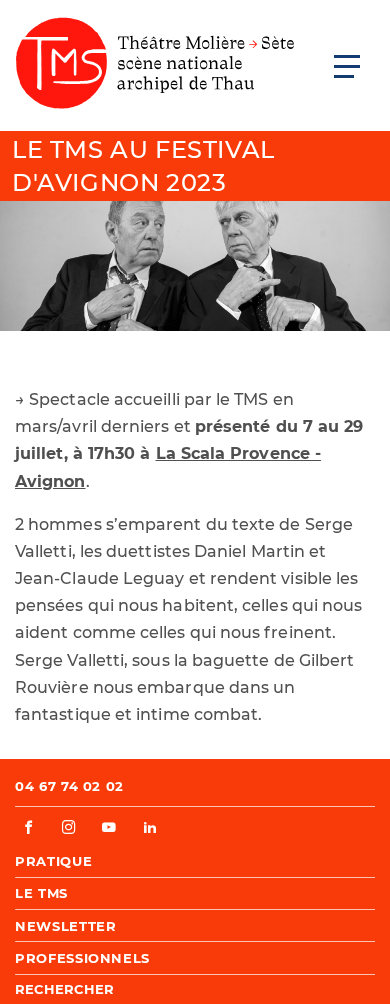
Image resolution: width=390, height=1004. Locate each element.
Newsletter (66, 926)
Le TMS (41, 893)
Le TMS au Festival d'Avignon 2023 (143, 166)
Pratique (53, 861)
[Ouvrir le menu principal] (347, 66)
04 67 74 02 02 (69, 786)
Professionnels (82, 958)
